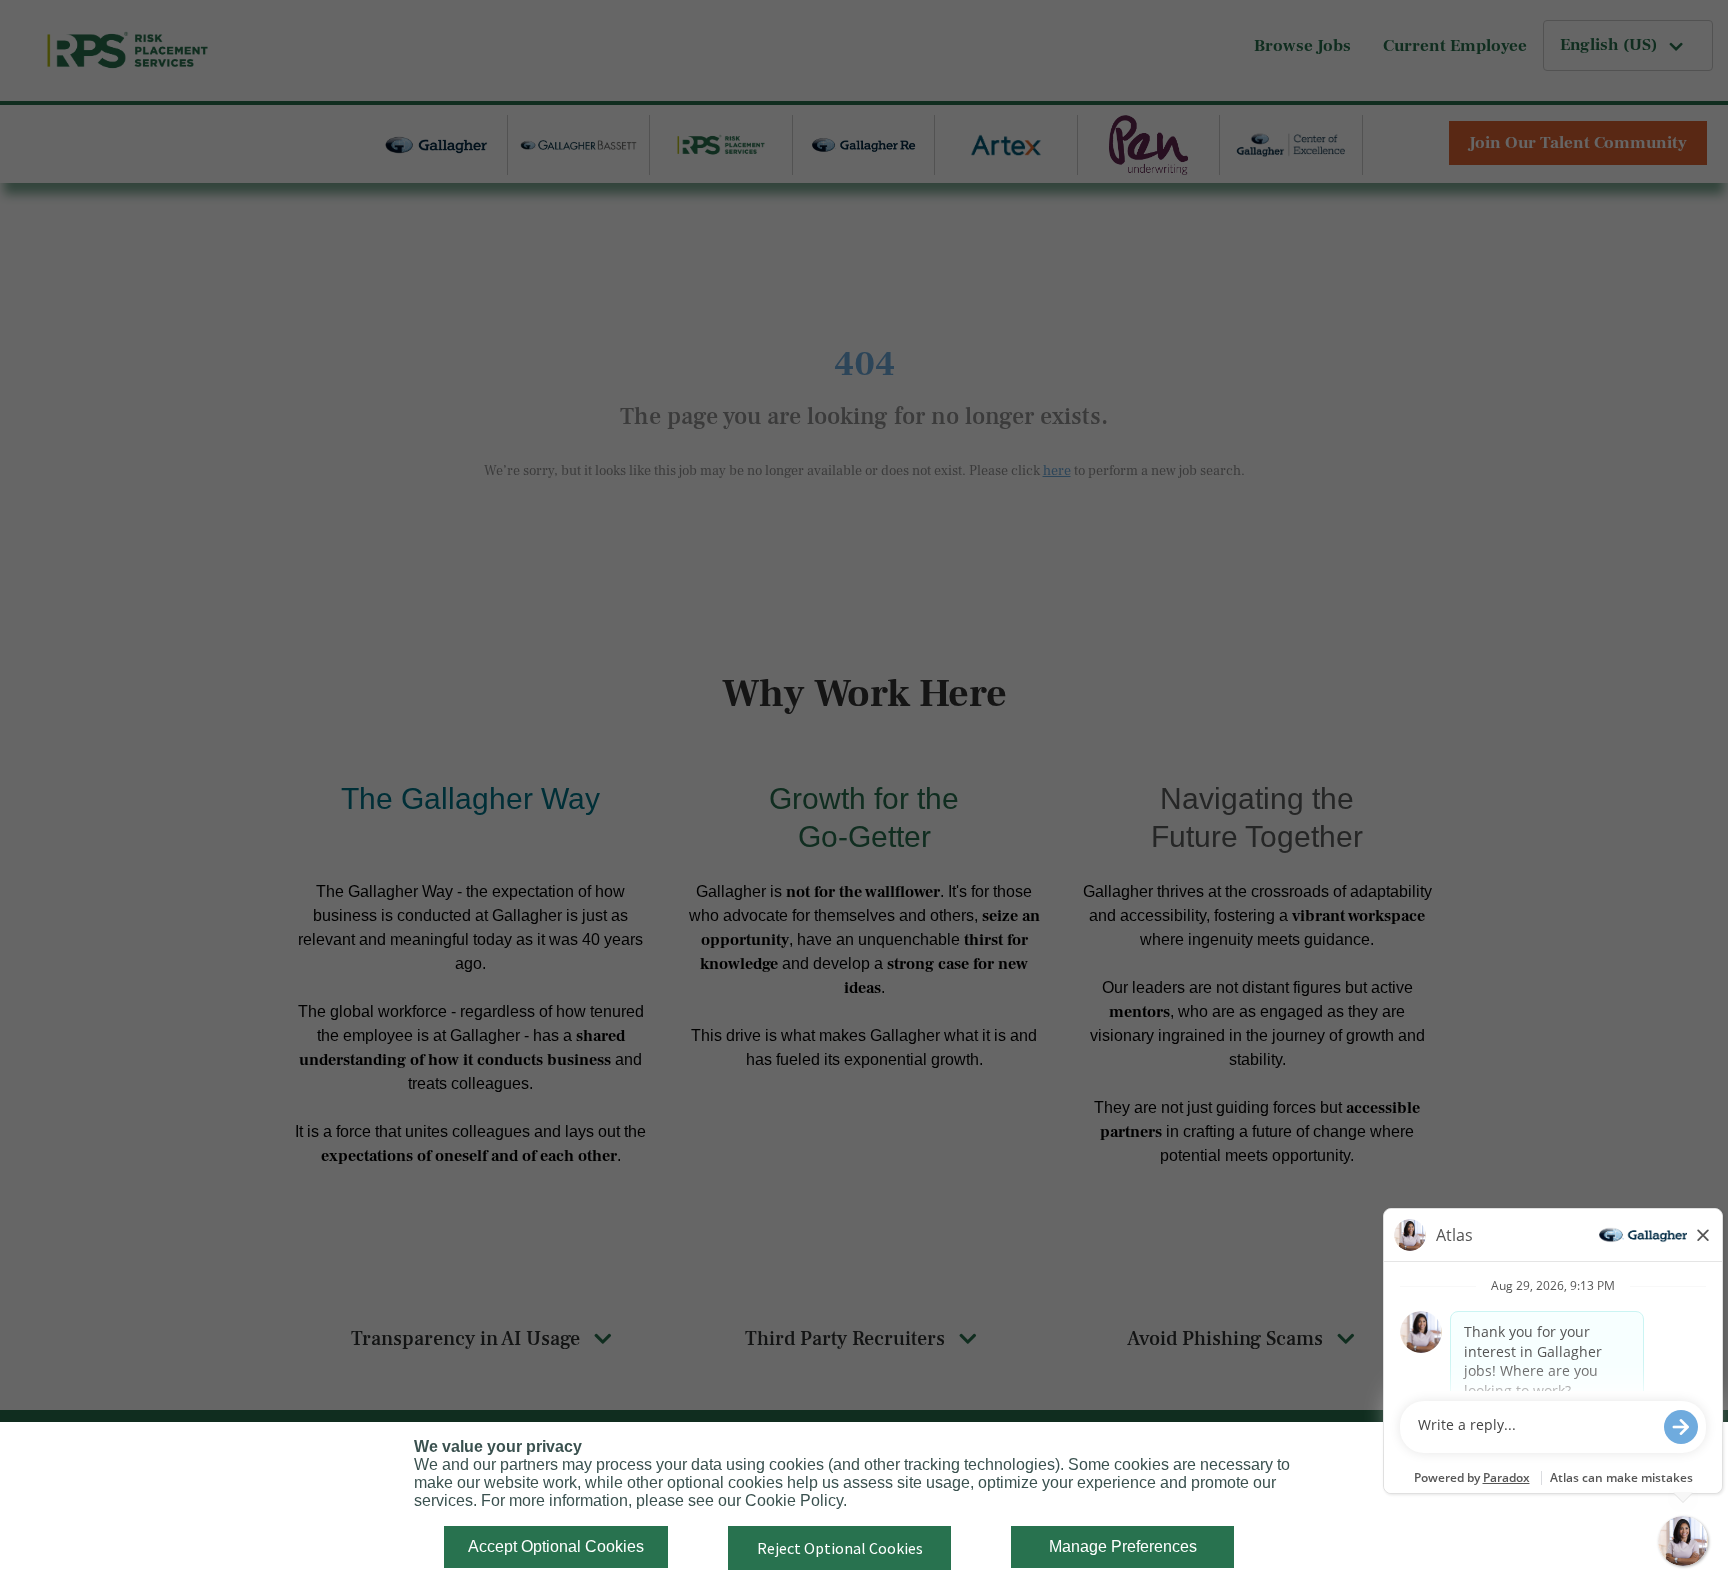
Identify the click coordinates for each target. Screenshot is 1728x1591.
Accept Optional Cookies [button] (556, 1546)
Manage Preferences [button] (1123, 1546)
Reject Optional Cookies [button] (840, 1548)
